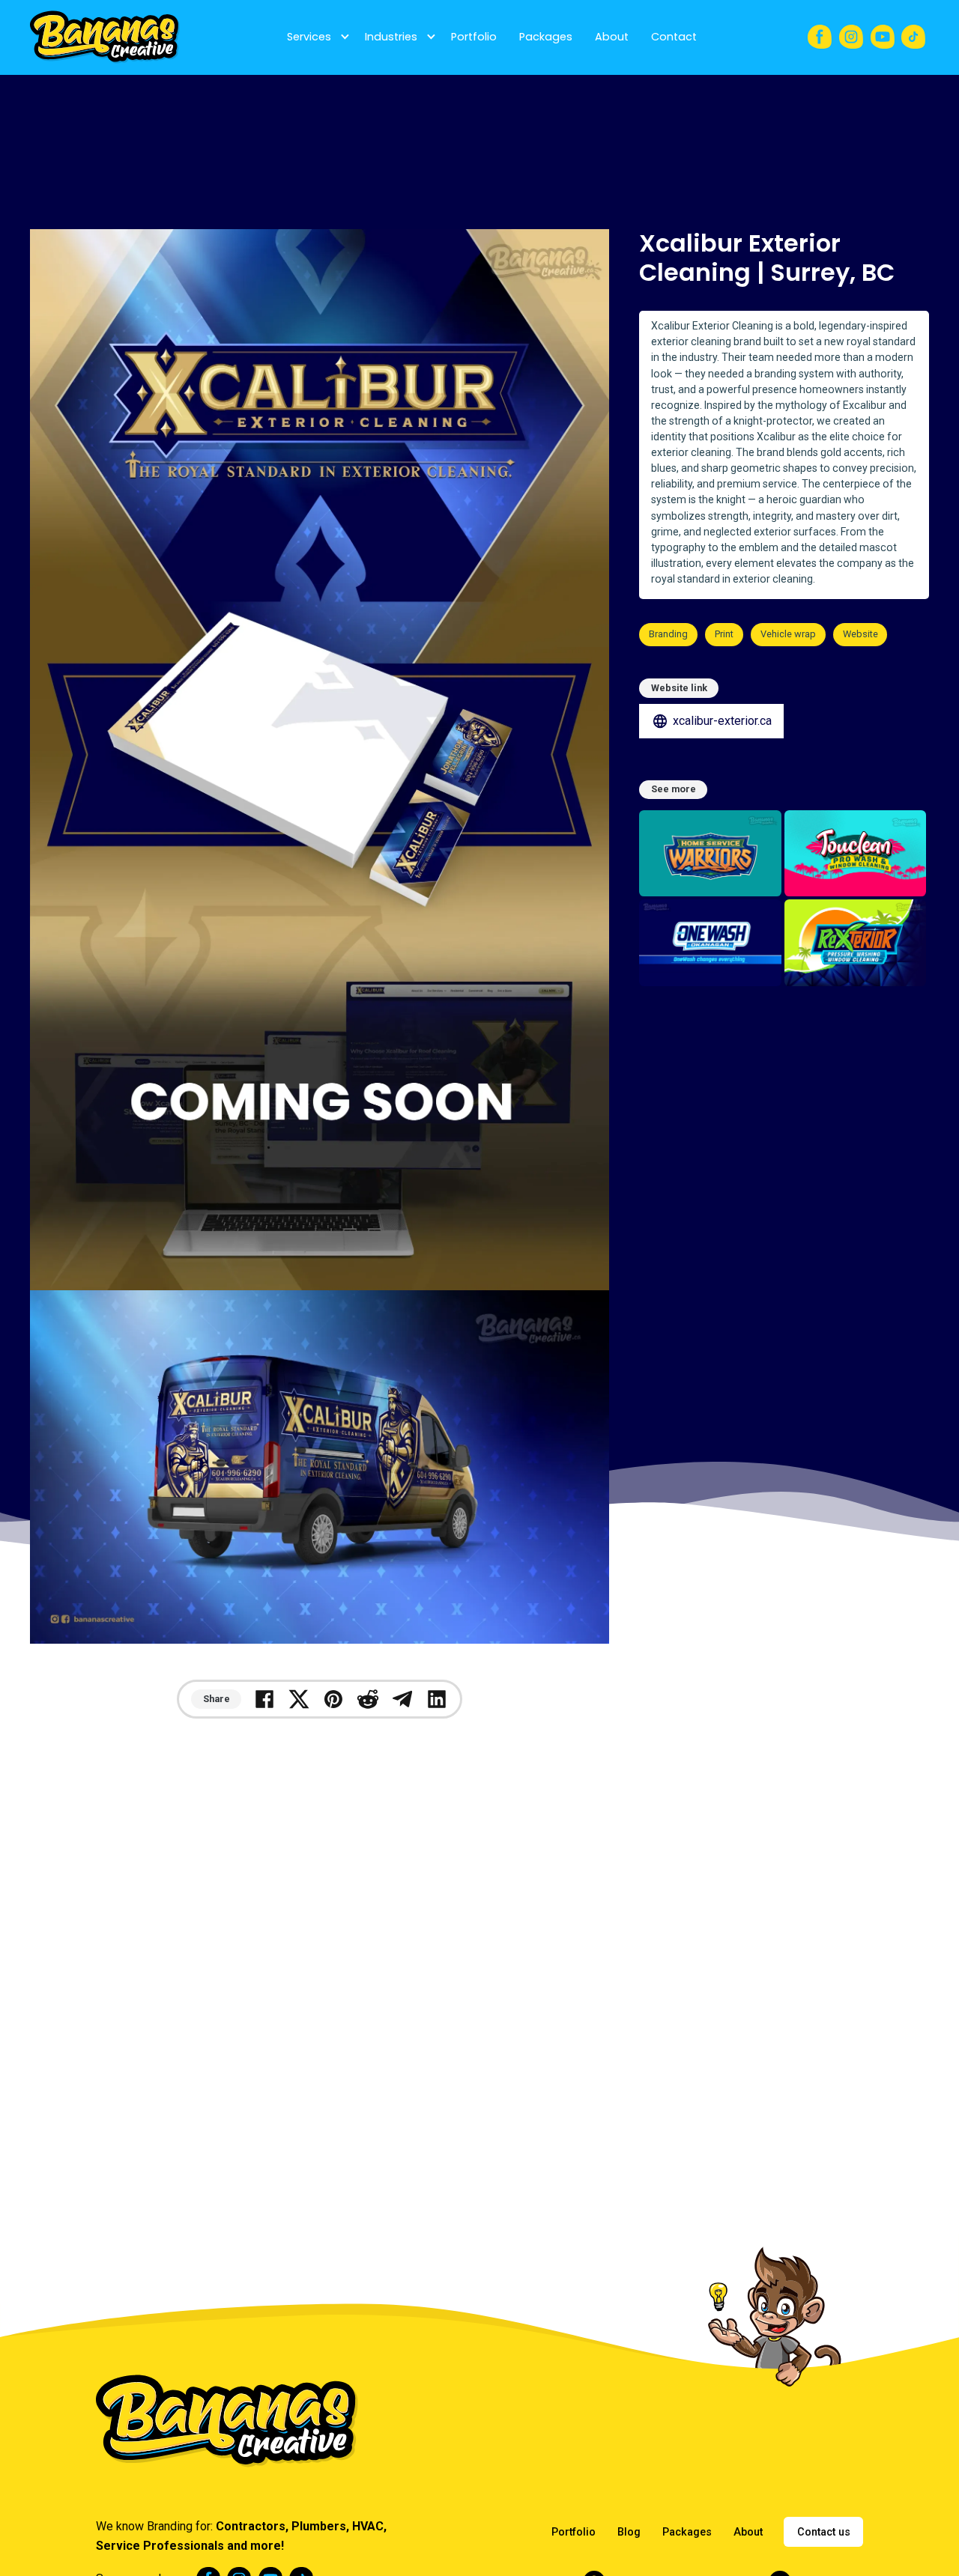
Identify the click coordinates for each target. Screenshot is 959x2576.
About (612, 37)
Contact (674, 37)
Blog (629, 2532)
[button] (315, 37)
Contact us (824, 2532)
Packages (546, 37)
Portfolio (474, 37)
